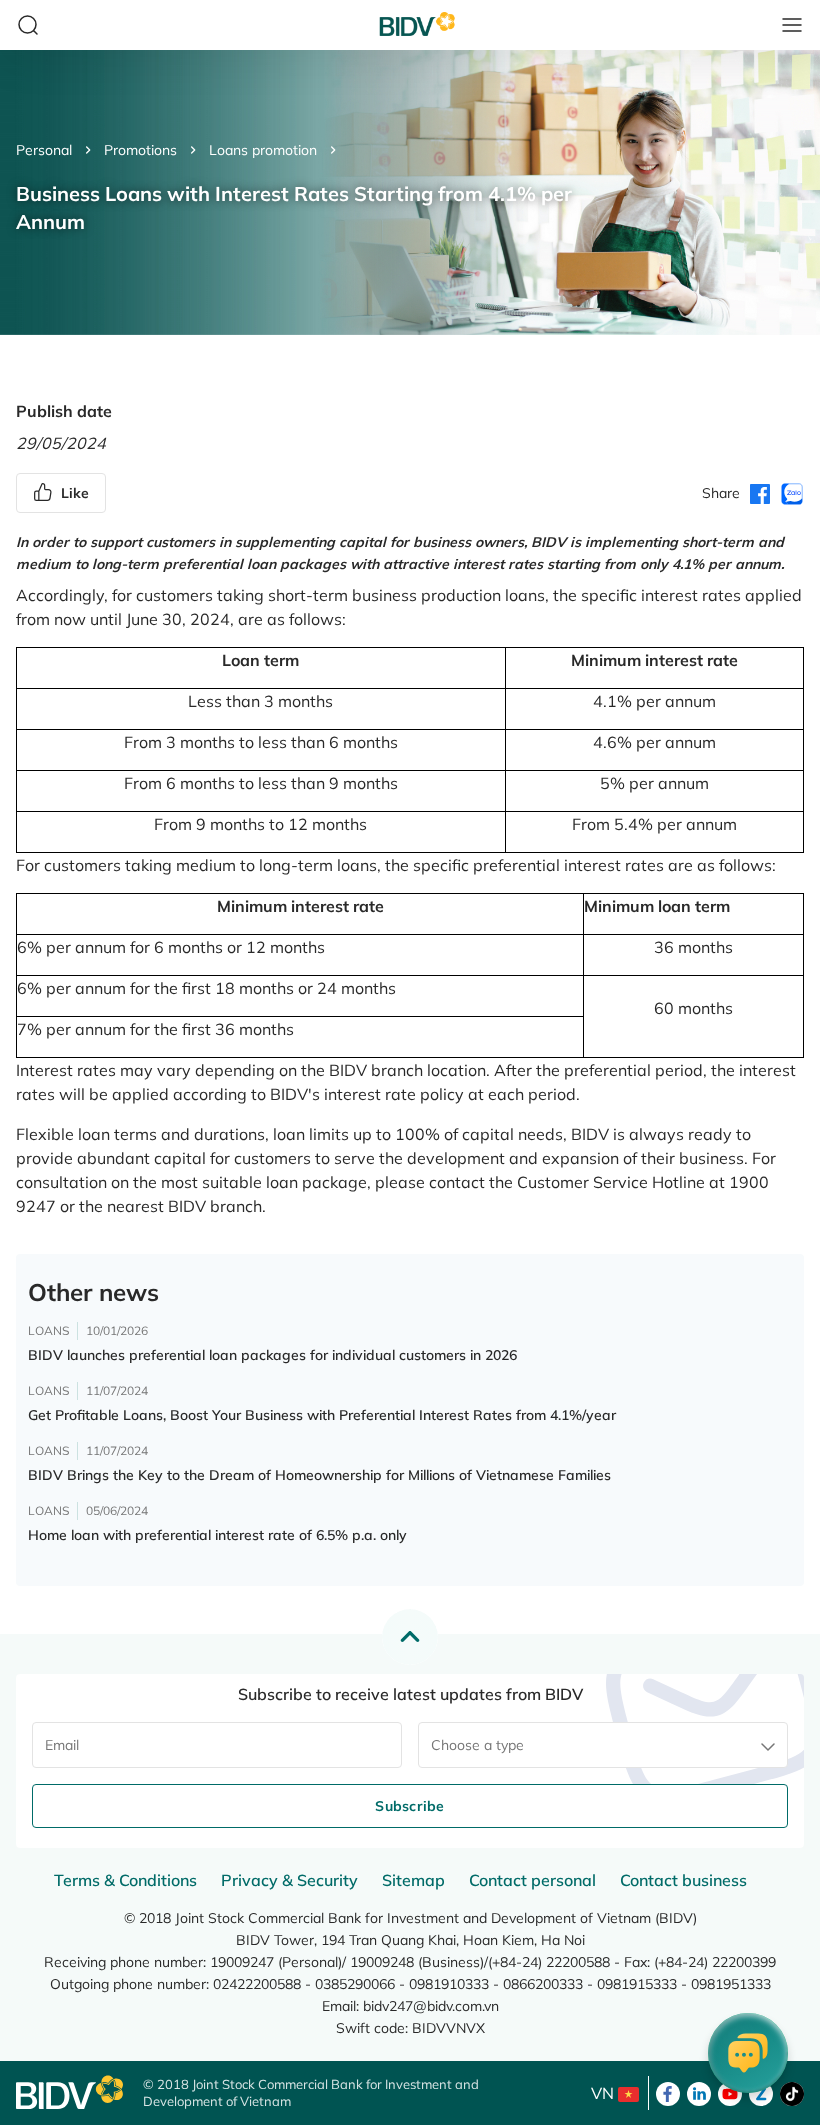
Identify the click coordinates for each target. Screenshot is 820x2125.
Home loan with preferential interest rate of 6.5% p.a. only (217, 1535)
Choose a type (477, 1745)
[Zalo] (761, 2092)
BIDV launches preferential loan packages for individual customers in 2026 (272, 1355)
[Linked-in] (699, 2092)
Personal (44, 150)
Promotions (140, 150)
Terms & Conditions (125, 1880)
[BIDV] (69, 2092)
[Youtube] (730, 2092)
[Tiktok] (792, 2092)
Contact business (683, 1880)
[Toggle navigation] (792, 25)
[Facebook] (668, 2092)
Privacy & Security (289, 1880)
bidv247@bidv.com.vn (431, 2006)
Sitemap (413, 1880)
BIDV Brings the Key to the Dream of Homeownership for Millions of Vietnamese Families (319, 1475)
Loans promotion (263, 150)
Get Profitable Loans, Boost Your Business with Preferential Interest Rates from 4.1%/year (322, 1415)
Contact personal (532, 1880)
